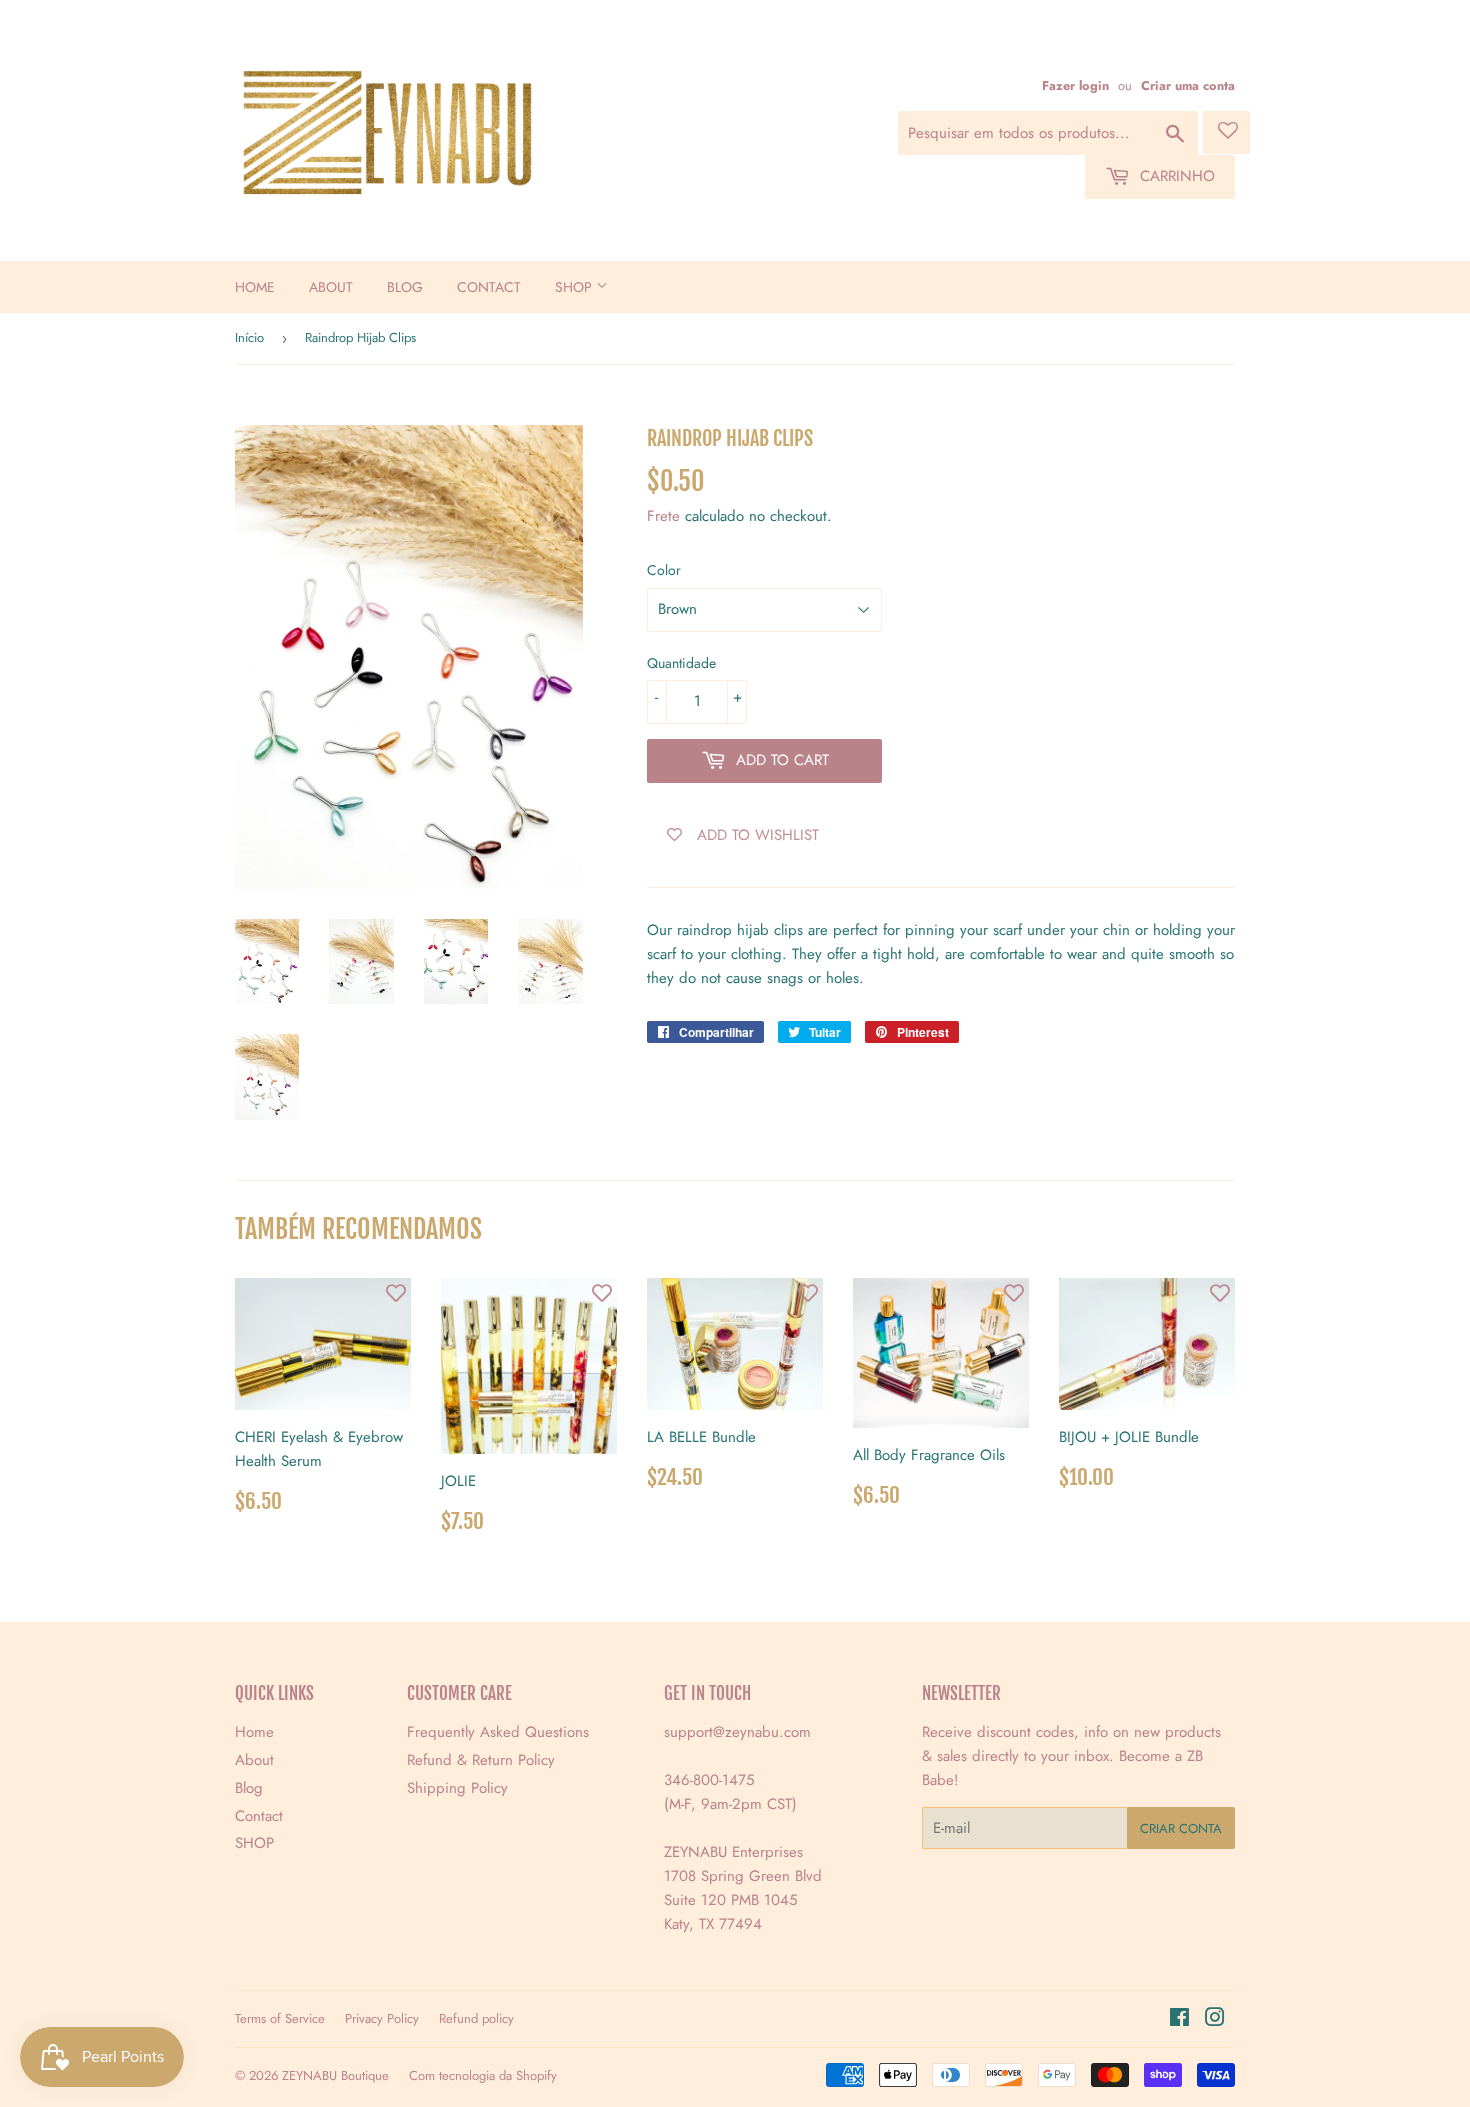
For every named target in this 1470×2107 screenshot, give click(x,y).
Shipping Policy (457, 1788)
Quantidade (681, 663)
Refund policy (476, 2018)
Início (249, 337)
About (331, 287)
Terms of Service (280, 2018)
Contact (489, 287)
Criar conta (1181, 1828)
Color (664, 570)
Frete (663, 516)
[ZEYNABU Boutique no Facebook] (1179, 2020)
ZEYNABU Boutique (335, 2075)
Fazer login (1075, 85)
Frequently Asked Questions (498, 1732)
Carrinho (1175, 176)
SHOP (575, 287)
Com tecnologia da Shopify (483, 2075)
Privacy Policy (382, 2018)
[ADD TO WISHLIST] (396, 1293)
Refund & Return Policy (481, 1760)
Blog (405, 287)
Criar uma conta (1188, 85)
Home (255, 287)
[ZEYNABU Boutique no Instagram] (1215, 2020)
